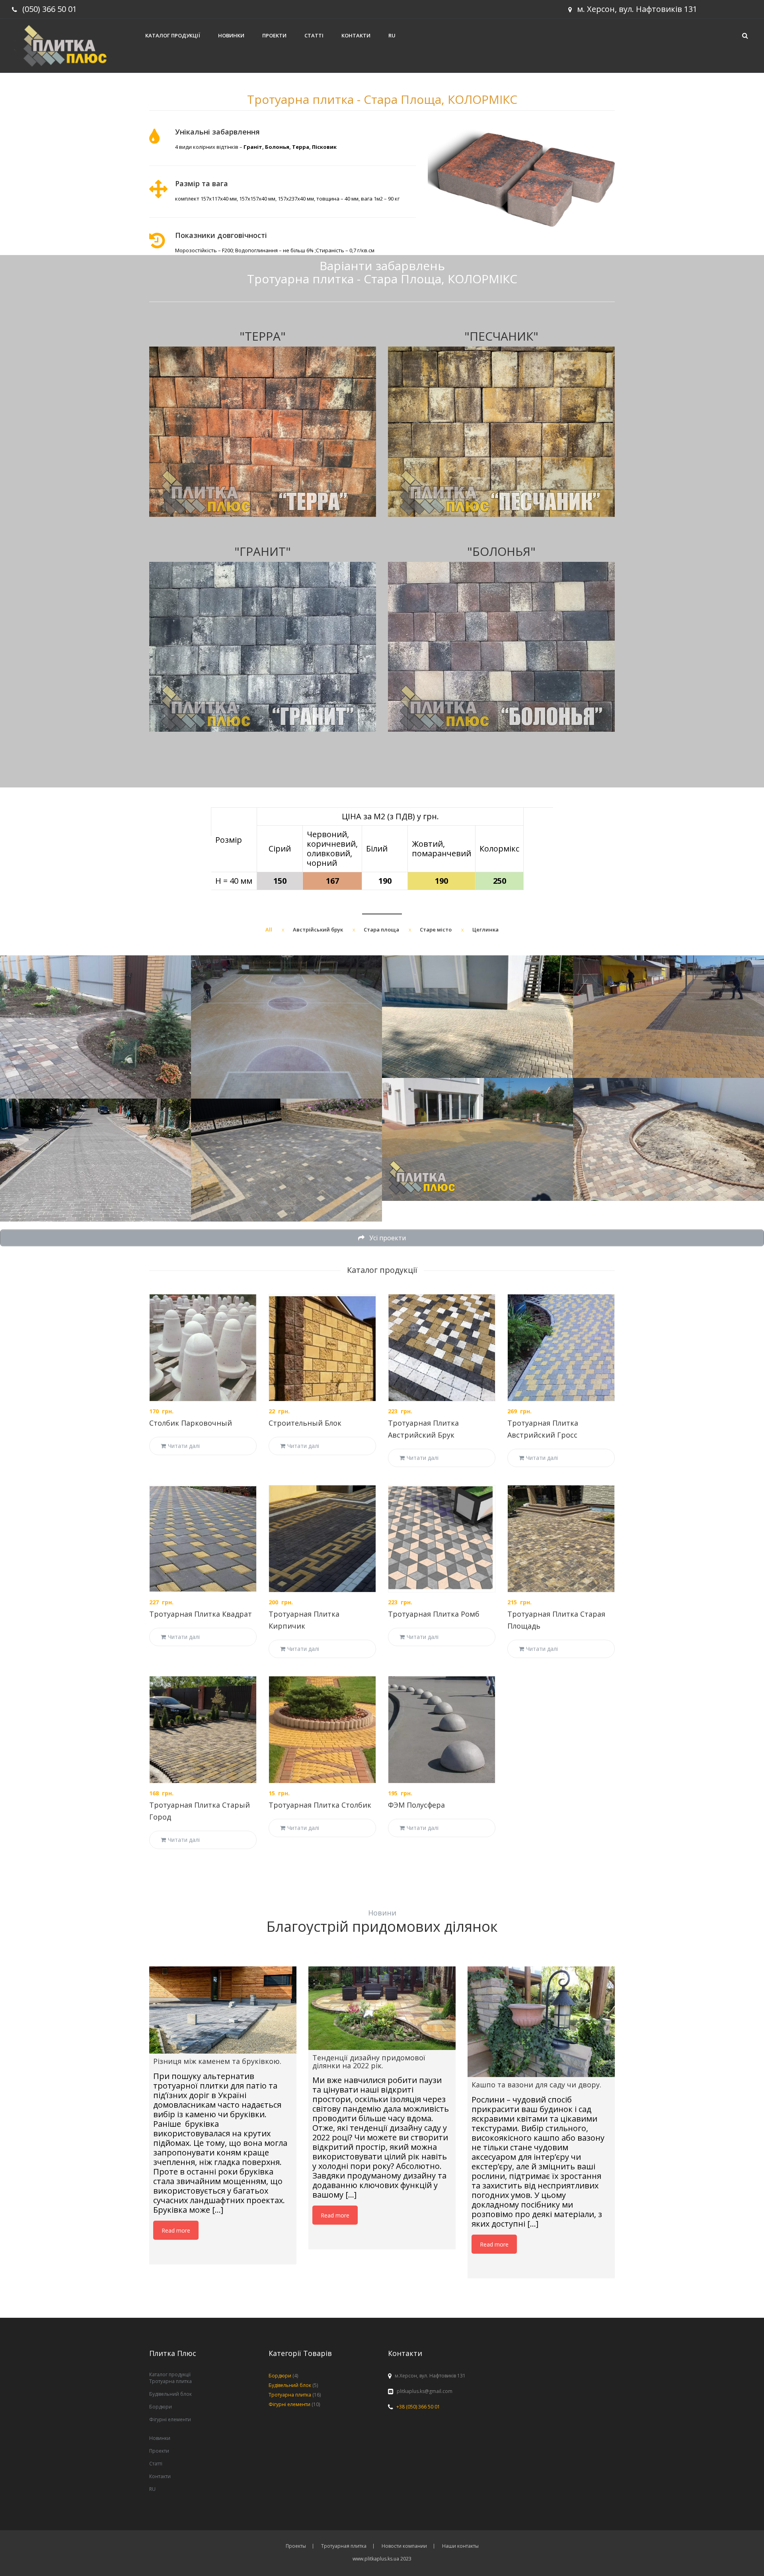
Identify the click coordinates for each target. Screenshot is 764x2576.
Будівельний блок (171, 2394)
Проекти (274, 35)
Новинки (231, 35)
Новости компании (404, 2546)
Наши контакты (460, 2546)
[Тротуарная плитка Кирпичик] (322, 1539)
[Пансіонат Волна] (668, 1017)
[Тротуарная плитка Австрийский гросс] (561, 1348)
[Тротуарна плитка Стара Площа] (477, 1139)
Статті (314, 35)
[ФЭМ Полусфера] (442, 1730)
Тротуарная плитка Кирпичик (304, 1620)
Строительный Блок (305, 1423)
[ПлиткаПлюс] (69, 45)
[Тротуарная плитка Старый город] (203, 1730)
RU (392, 35)
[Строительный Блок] (322, 1348)
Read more (176, 2230)
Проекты (296, 2546)
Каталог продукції (173, 35)
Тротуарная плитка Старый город (200, 1811)
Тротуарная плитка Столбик (320, 1805)
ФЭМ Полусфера (416, 1805)
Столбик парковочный (191, 1423)
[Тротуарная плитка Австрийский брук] (442, 1348)
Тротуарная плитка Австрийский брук (423, 1429)
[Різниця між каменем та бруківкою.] (223, 2010)
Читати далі (184, 1446)
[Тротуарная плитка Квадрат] (203, 1539)
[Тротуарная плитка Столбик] (322, 1730)
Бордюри (161, 2407)
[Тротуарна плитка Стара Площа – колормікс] (668, 1139)
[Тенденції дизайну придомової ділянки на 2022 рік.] (382, 2008)
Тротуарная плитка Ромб (434, 1614)
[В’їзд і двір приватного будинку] (286, 1160)
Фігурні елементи (170, 2419)
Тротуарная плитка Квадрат (201, 1614)
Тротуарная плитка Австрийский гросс (543, 1429)
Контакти (356, 35)
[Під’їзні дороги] (95, 1160)
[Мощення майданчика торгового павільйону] (477, 1017)
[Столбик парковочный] (203, 1348)
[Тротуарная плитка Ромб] (442, 1539)
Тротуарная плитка (344, 2546)
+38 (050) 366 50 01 (418, 2407)
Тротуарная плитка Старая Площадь (556, 1620)
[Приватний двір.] (95, 1027)
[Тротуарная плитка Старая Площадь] (561, 1539)
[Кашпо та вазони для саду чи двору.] (541, 2022)
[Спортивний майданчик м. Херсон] (286, 1027)
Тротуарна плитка (171, 2381)
